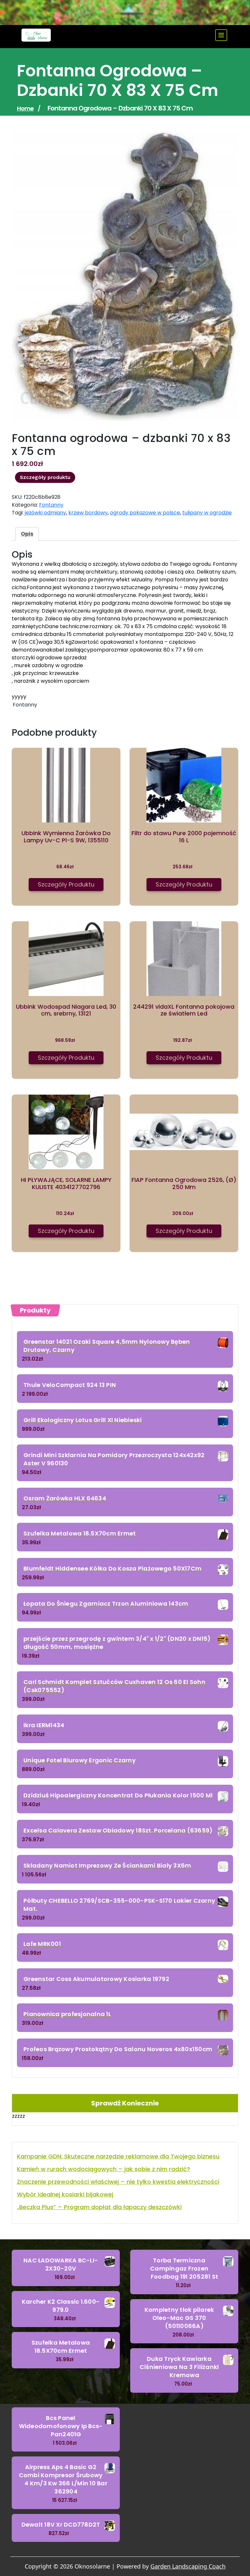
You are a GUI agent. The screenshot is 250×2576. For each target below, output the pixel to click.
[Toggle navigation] (221, 35)
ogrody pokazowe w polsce (145, 513)
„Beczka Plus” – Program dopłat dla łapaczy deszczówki (99, 2207)
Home (25, 108)
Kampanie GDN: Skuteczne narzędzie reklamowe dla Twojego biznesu (118, 2156)
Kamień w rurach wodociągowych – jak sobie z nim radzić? (104, 2169)
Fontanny (51, 505)
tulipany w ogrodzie (207, 513)
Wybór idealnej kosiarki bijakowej (65, 2194)
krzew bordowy (88, 513)
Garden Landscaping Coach (188, 2566)
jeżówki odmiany (45, 513)
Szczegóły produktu (45, 477)
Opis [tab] (27, 534)
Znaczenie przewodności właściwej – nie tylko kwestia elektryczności (118, 2182)
